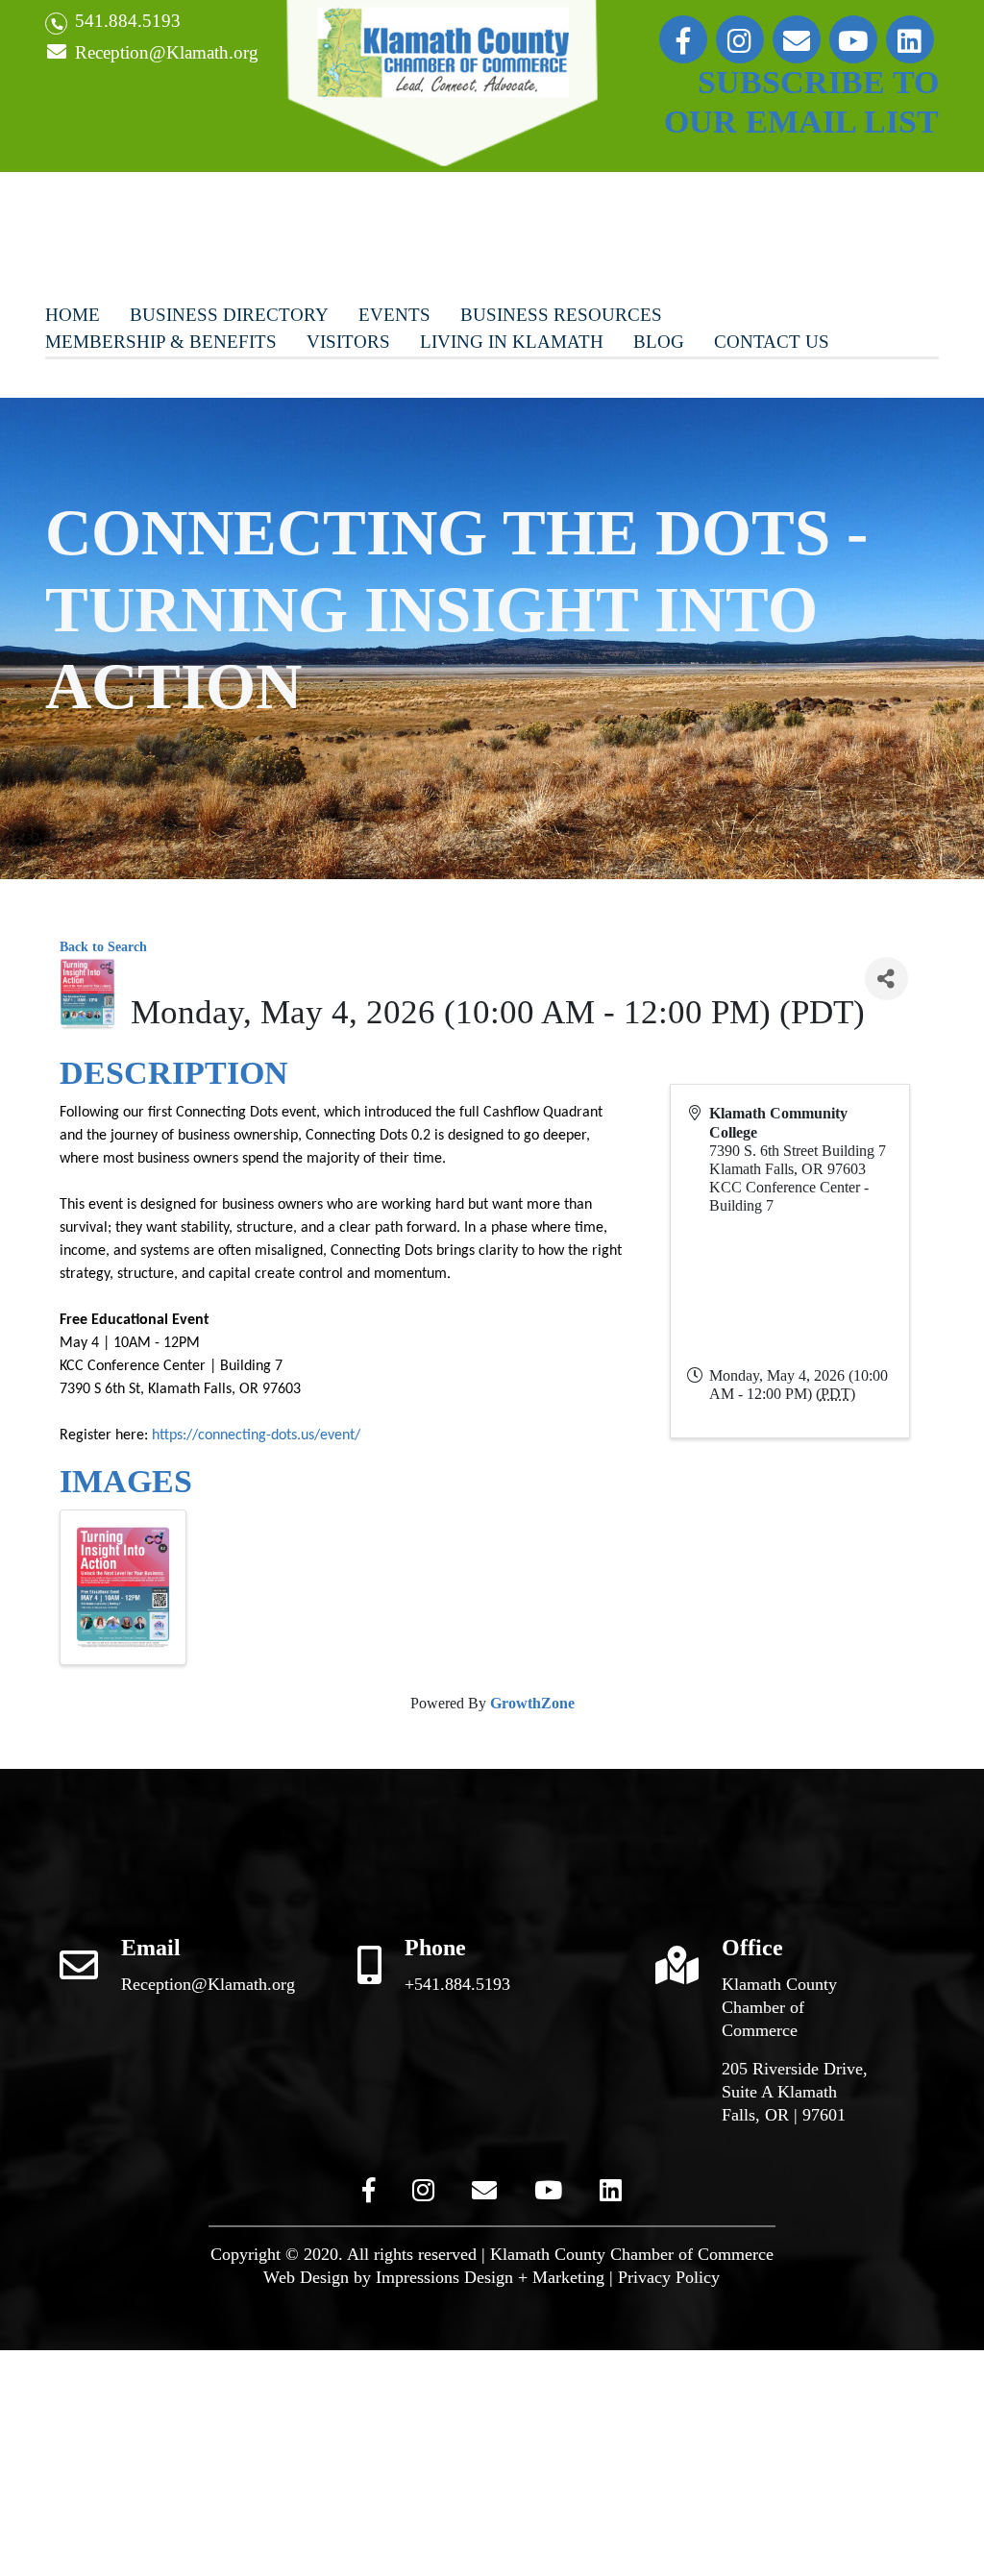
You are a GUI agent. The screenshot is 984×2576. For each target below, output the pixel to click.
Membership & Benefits (161, 342)
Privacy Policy (669, 2277)
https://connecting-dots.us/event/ (256, 1435)
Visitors (348, 342)
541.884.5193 (125, 21)
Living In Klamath (512, 342)
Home (73, 315)
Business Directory (229, 315)
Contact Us (772, 342)
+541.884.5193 (457, 1984)
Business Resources (561, 315)
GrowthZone (532, 1703)
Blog (659, 342)
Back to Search (103, 946)
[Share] (886, 979)
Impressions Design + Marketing (490, 2277)
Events (394, 315)
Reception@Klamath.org (164, 52)
